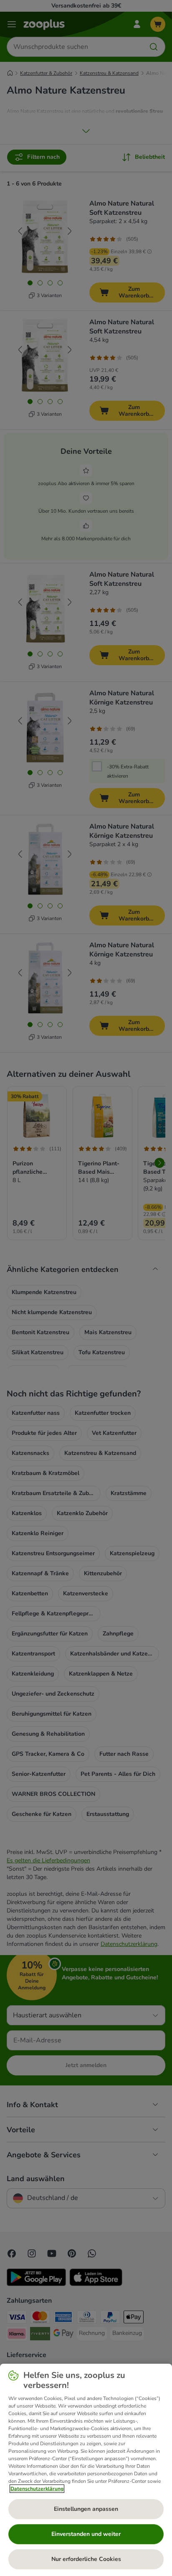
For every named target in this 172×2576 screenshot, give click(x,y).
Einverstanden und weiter (86, 2534)
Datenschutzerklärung (37, 2489)
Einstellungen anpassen (86, 2509)
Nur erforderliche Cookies (86, 2559)
